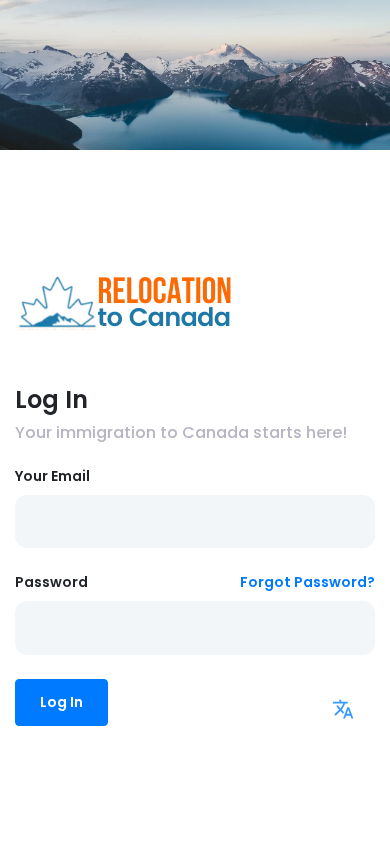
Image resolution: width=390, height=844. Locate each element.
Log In (61, 702)
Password (51, 582)
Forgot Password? (307, 582)
